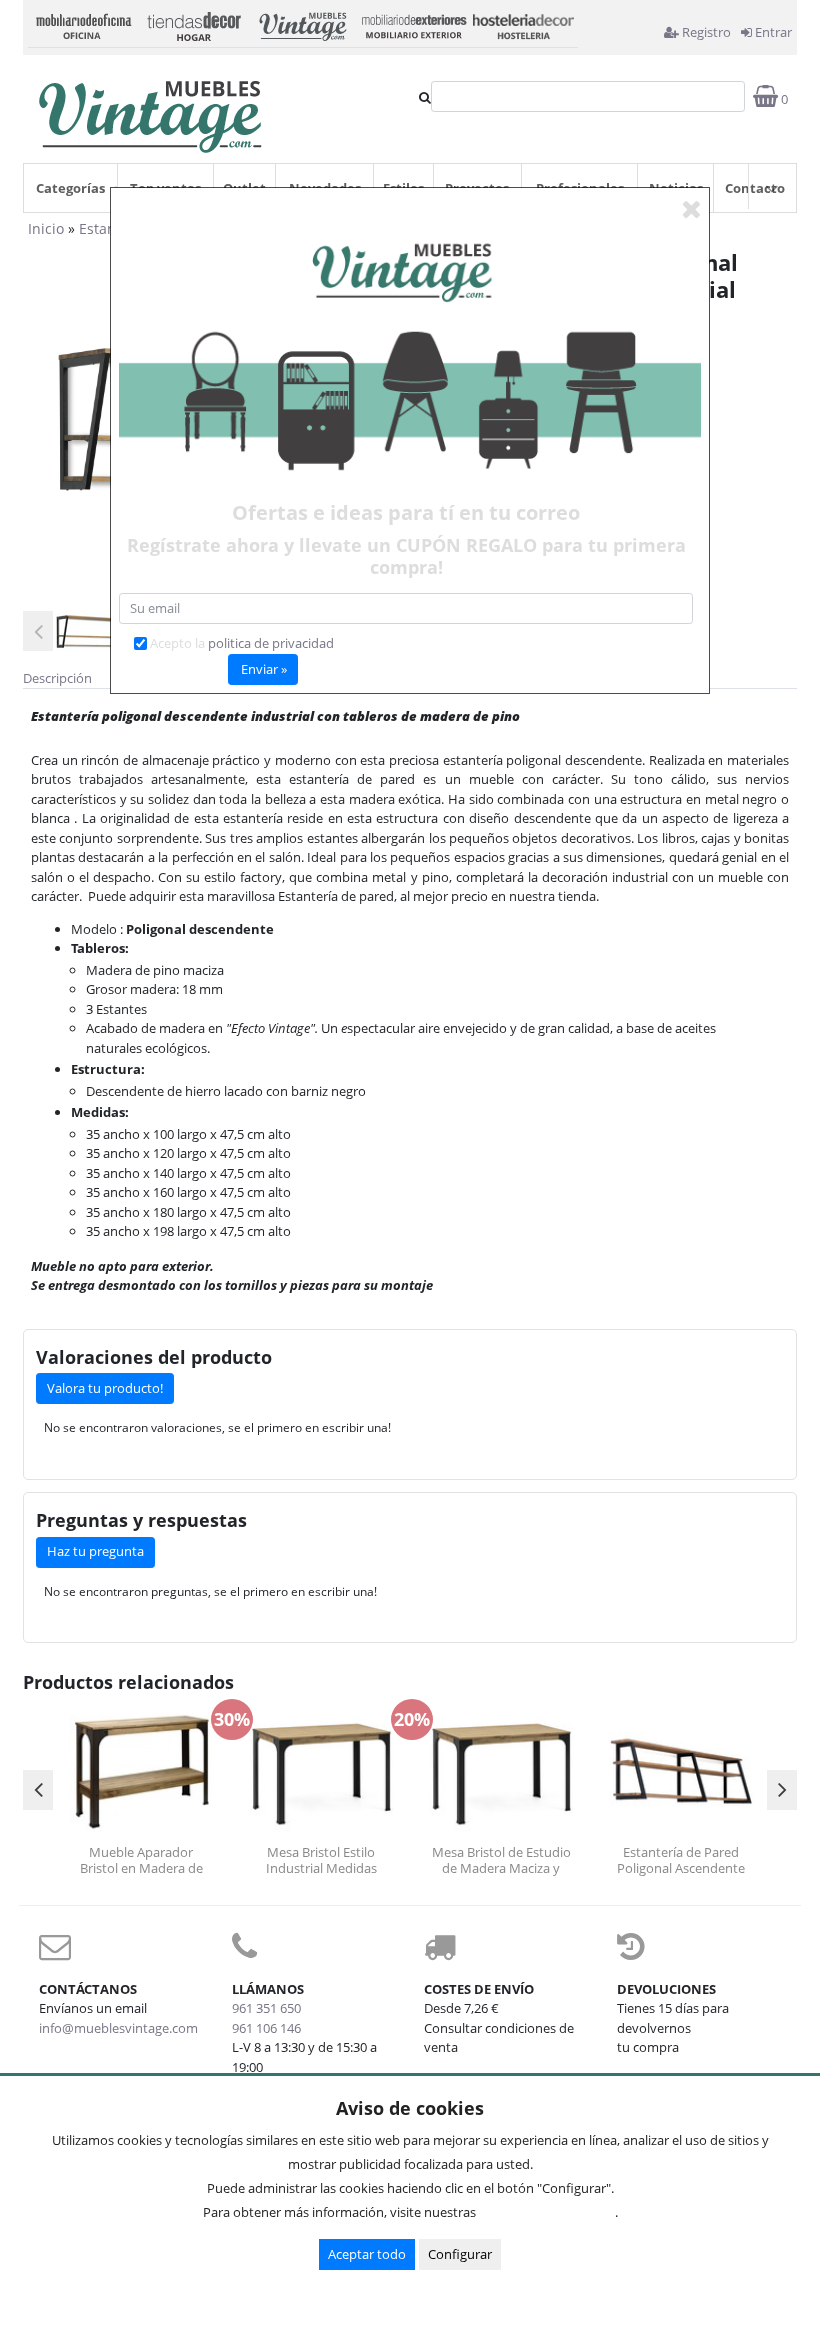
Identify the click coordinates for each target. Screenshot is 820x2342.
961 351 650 (266, 2008)
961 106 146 (266, 2028)
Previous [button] (38, 631)
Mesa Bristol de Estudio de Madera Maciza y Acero (501, 1860)
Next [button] (782, 1790)
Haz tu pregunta (95, 1551)
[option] (92, 631)
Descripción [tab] (57, 678)
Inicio (46, 228)
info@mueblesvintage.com (118, 2028)
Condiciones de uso (551, 2212)
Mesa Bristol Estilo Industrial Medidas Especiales (321, 1860)
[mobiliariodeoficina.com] (83, 24)
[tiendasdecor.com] (193, 24)
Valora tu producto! (105, 1388)
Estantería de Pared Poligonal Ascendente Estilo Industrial (681, 1860)
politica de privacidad (271, 643)
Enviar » (264, 669)
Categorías (70, 188)
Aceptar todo (367, 2254)
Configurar (460, 2254)
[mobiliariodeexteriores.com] (413, 24)
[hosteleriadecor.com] (523, 24)
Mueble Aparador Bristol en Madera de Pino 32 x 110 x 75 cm (141, 1860)
